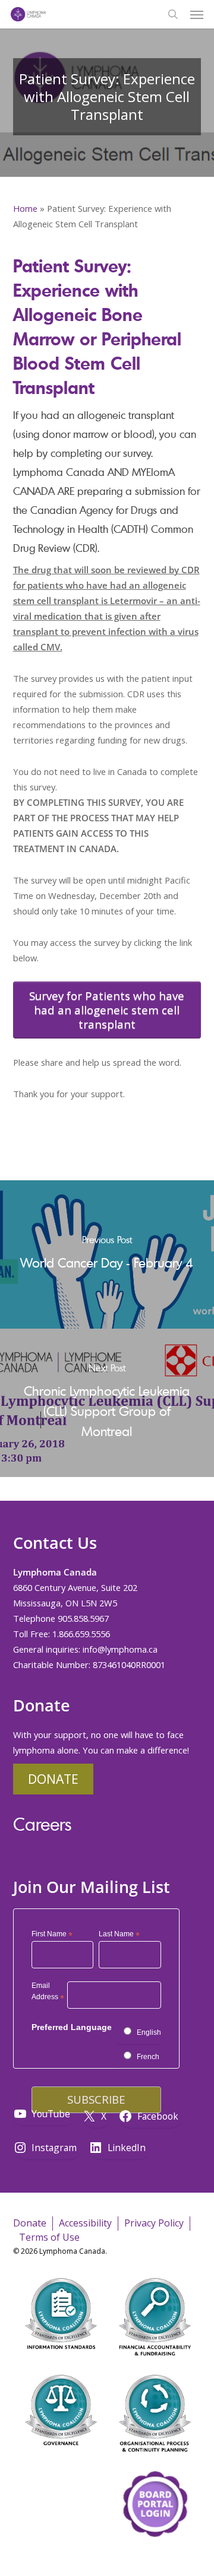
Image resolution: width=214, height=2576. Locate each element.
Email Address (48, 1993)
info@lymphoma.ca (120, 1649)
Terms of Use (49, 2237)
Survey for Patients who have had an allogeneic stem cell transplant (107, 1010)
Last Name (119, 1935)
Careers (42, 1824)
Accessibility (85, 2223)
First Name (52, 1935)
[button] (197, 14)
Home (25, 208)
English (149, 2032)
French (148, 2057)
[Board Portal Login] (155, 2557)
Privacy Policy (154, 2223)
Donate (53, 1779)
